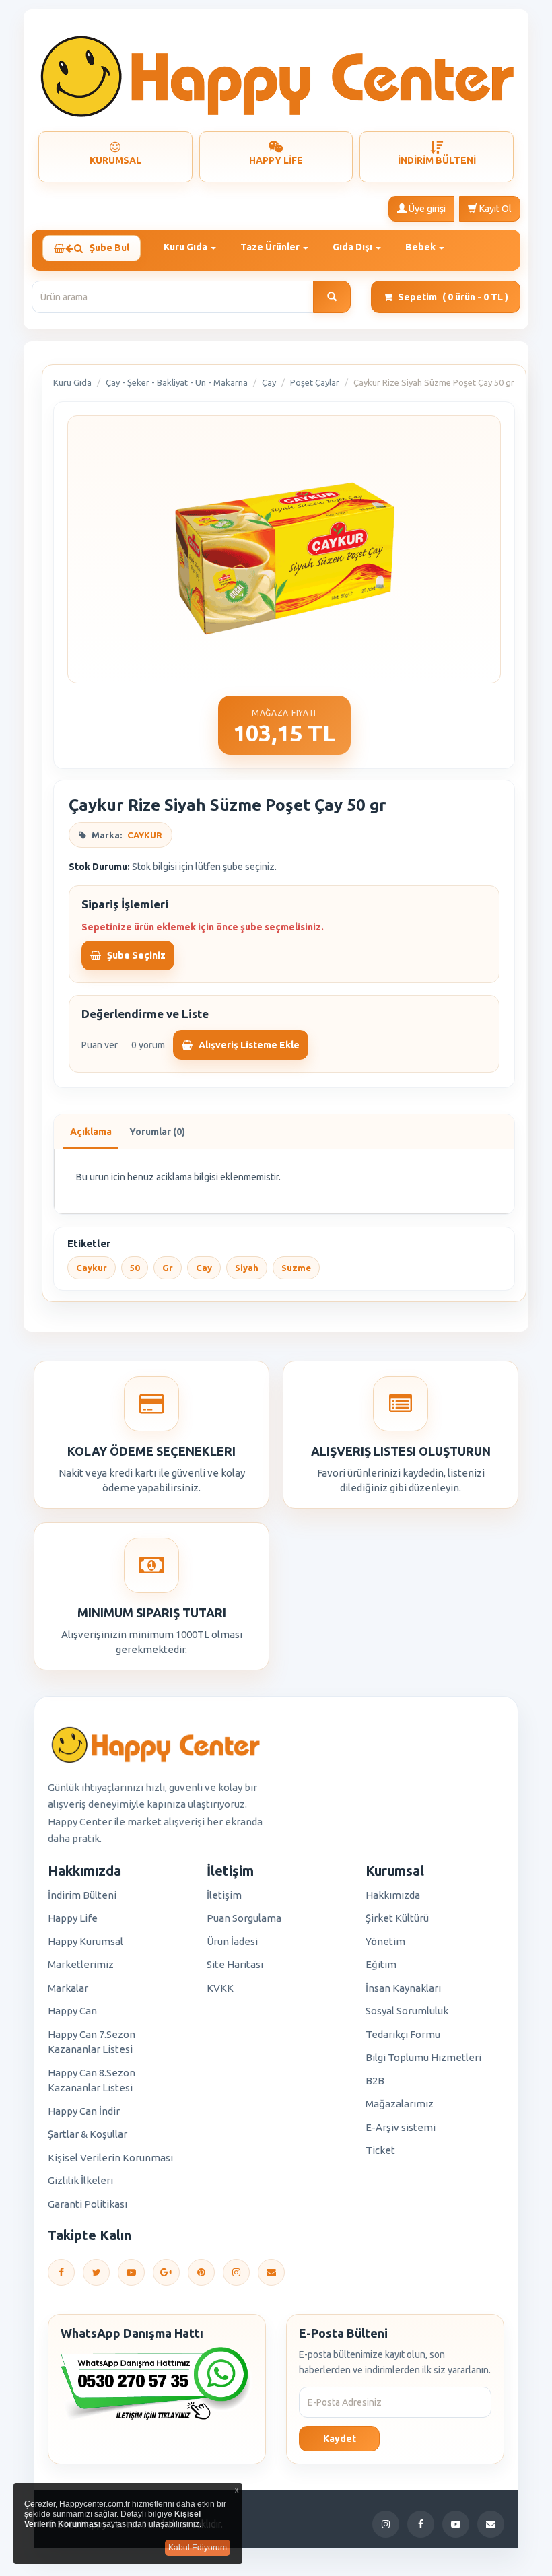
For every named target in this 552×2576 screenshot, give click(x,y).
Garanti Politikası (88, 2204)
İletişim (224, 1895)
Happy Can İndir (84, 2111)
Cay (204, 1268)
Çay (269, 382)
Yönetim (385, 1941)
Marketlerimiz (81, 1964)
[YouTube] (131, 2272)
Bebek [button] (421, 247)
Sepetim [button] (453, 297)
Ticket (380, 2150)
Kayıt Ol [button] (494, 209)
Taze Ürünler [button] (271, 247)
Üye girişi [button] (426, 209)
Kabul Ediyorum (198, 2548)
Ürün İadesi (232, 1941)
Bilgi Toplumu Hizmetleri (423, 2057)
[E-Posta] (271, 2272)
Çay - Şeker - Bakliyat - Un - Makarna (177, 382)
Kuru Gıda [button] (186, 247)
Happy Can (72, 2011)
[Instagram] (236, 2272)
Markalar (68, 1988)
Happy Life (73, 1918)
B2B (375, 2081)
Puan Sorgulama (244, 1918)
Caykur (92, 1268)
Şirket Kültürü (397, 1918)
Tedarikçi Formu (403, 2034)
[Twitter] (96, 2272)
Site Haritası (235, 1964)
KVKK (220, 1988)
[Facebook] (61, 2272)
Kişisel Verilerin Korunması (110, 2158)
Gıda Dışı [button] (353, 247)
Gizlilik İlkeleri (80, 2180)
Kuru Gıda (72, 382)
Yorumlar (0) (157, 1132)
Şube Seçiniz (135, 955)
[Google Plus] (166, 2272)
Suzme (296, 1268)
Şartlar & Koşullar (88, 2134)
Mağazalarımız (400, 2104)
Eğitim (381, 1964)
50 (135, 1268)
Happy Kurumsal (85, 1941)
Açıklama (91, 1132)
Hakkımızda (393, 1895)
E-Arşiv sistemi (401, 2127)
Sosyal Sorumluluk (407, 2011)
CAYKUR (145, 835)
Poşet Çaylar (315, 382)
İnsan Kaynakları (403, 1988)
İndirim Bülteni (82, 1895)
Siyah (247, 1268)
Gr (168, 1268)
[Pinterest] (201, 2272)
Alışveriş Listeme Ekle (248, 1045)
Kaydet (340, 2439)
